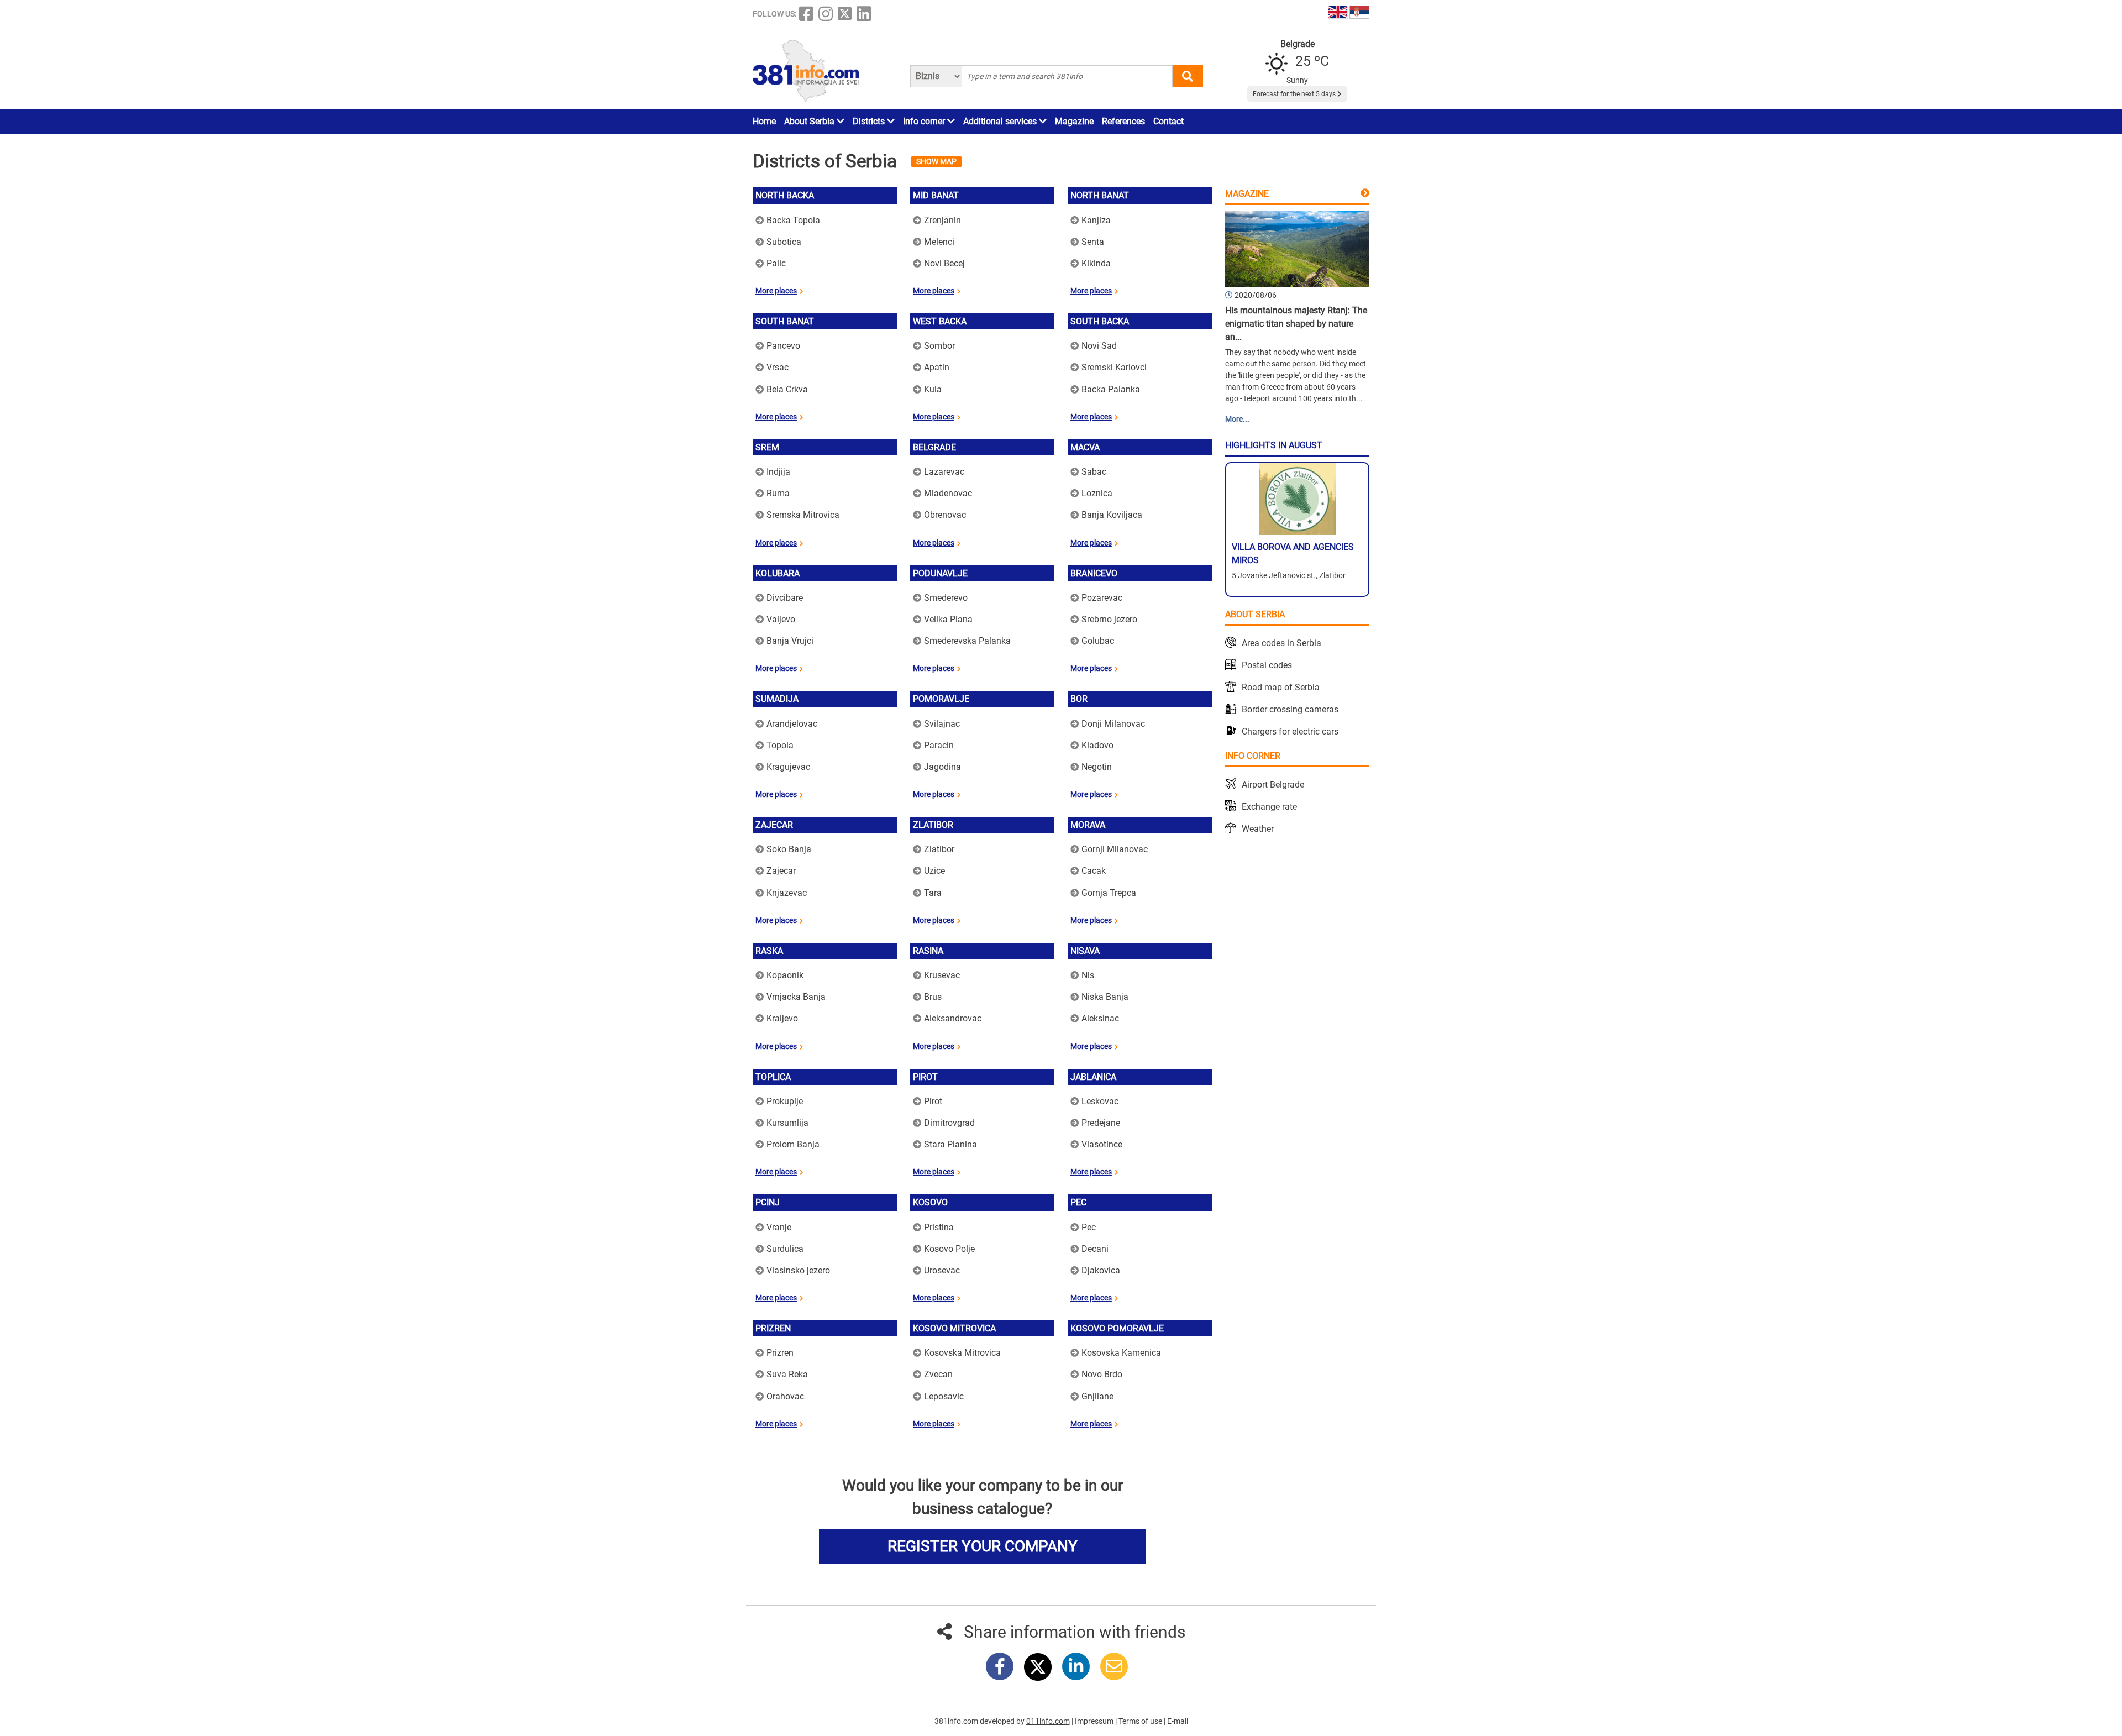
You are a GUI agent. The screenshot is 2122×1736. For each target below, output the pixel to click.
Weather (1258, 829)
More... (1237, 419)
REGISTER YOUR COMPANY (983, 1546)
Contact (1168, 121)
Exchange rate (1269, 807)
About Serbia (810, 121)
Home (764, 121)
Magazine (1074, 121)
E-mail (1178, 1721)
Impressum (1095, 1721)
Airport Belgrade (1273, 785)
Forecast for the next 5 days (1295, 94)
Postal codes (1267, 665)
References (1123, 121)
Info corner (925, 121)
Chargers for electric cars (1290, 731)
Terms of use (1141, 1721)
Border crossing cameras (1290, 709)
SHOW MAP (936, 161)
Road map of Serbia (1281, 687)
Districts (870, 121)
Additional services (1001, 121)
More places (776, 291)
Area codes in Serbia (1281, 643)
